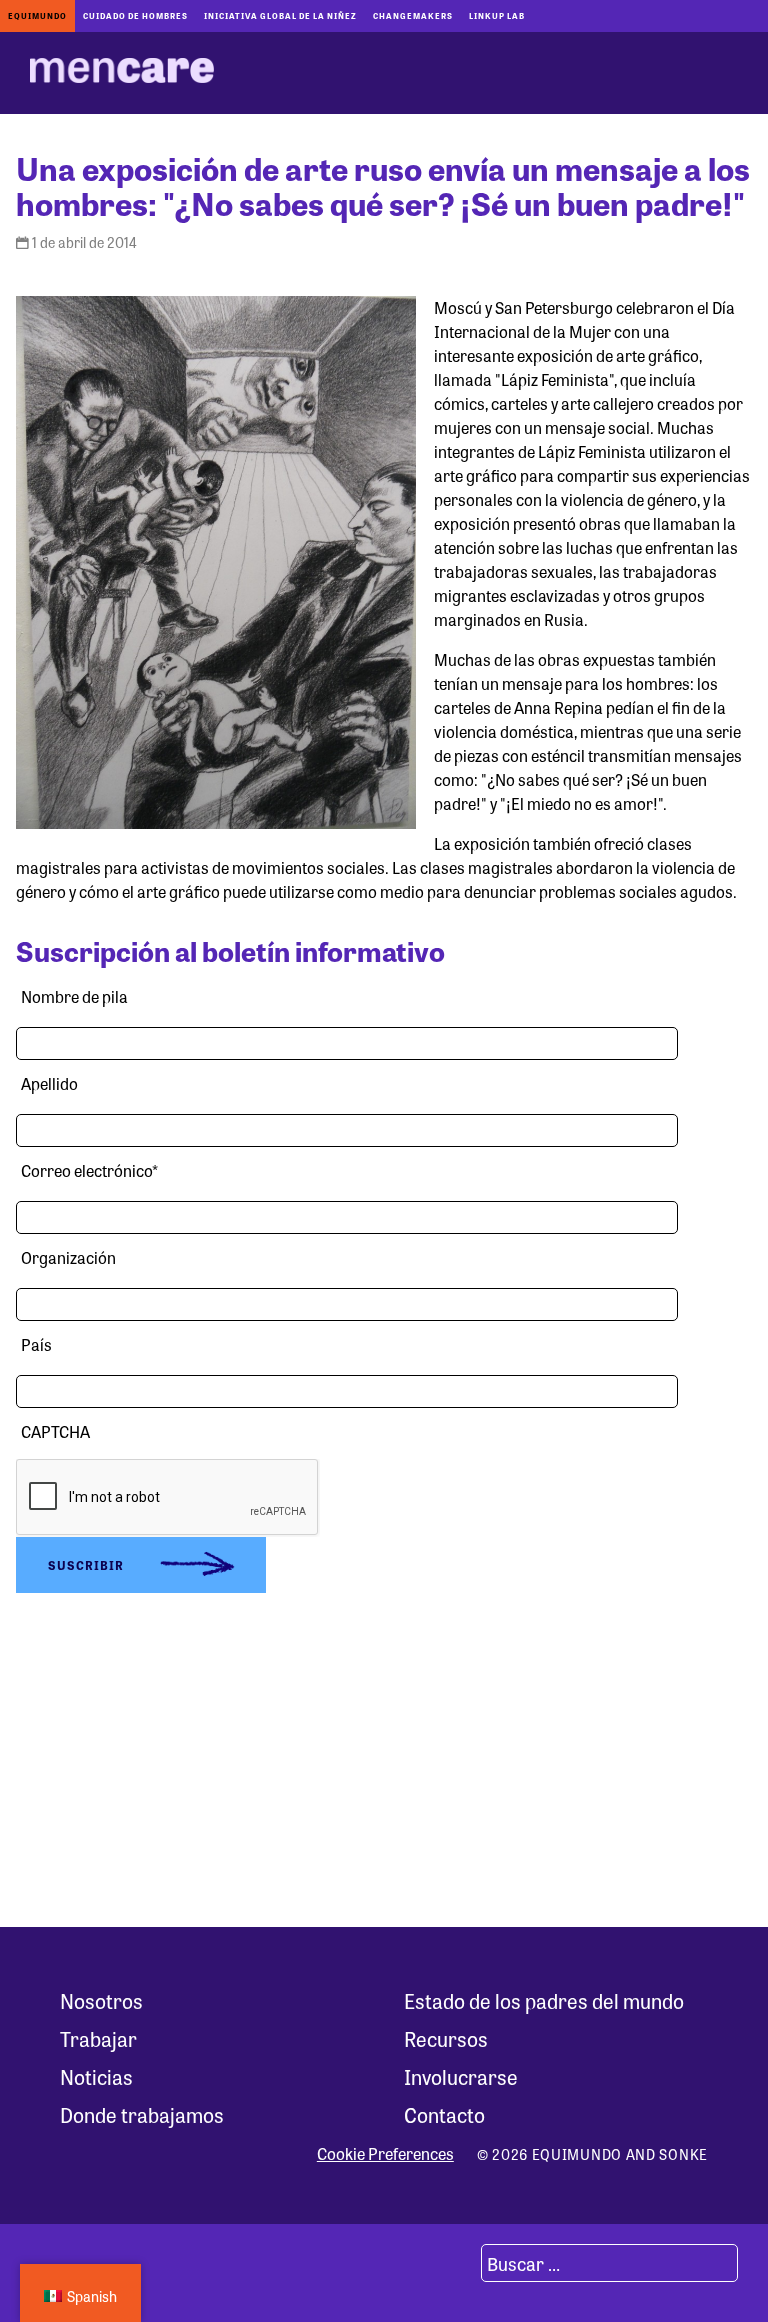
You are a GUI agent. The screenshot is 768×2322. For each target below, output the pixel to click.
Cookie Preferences (385, 2154)
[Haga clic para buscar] (457, 2263)
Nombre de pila (74, 996)
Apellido (49, 1083)
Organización (68, 1257)
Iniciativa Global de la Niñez (280, 15)
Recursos (446, 2038)
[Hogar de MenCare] (122, 73)
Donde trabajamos (142, 2114)
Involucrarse (461, 2076)
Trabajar (98, 2038)
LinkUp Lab (497, 15)
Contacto (444, 2114)
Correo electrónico (89, 1170)
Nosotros (101, 2000)
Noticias (96, 2076)
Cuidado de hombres (135, 15)
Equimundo (37, 15)
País (36, 1344)
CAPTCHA (55, 1431)
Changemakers (413, 15)
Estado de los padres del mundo (544, 2000)
